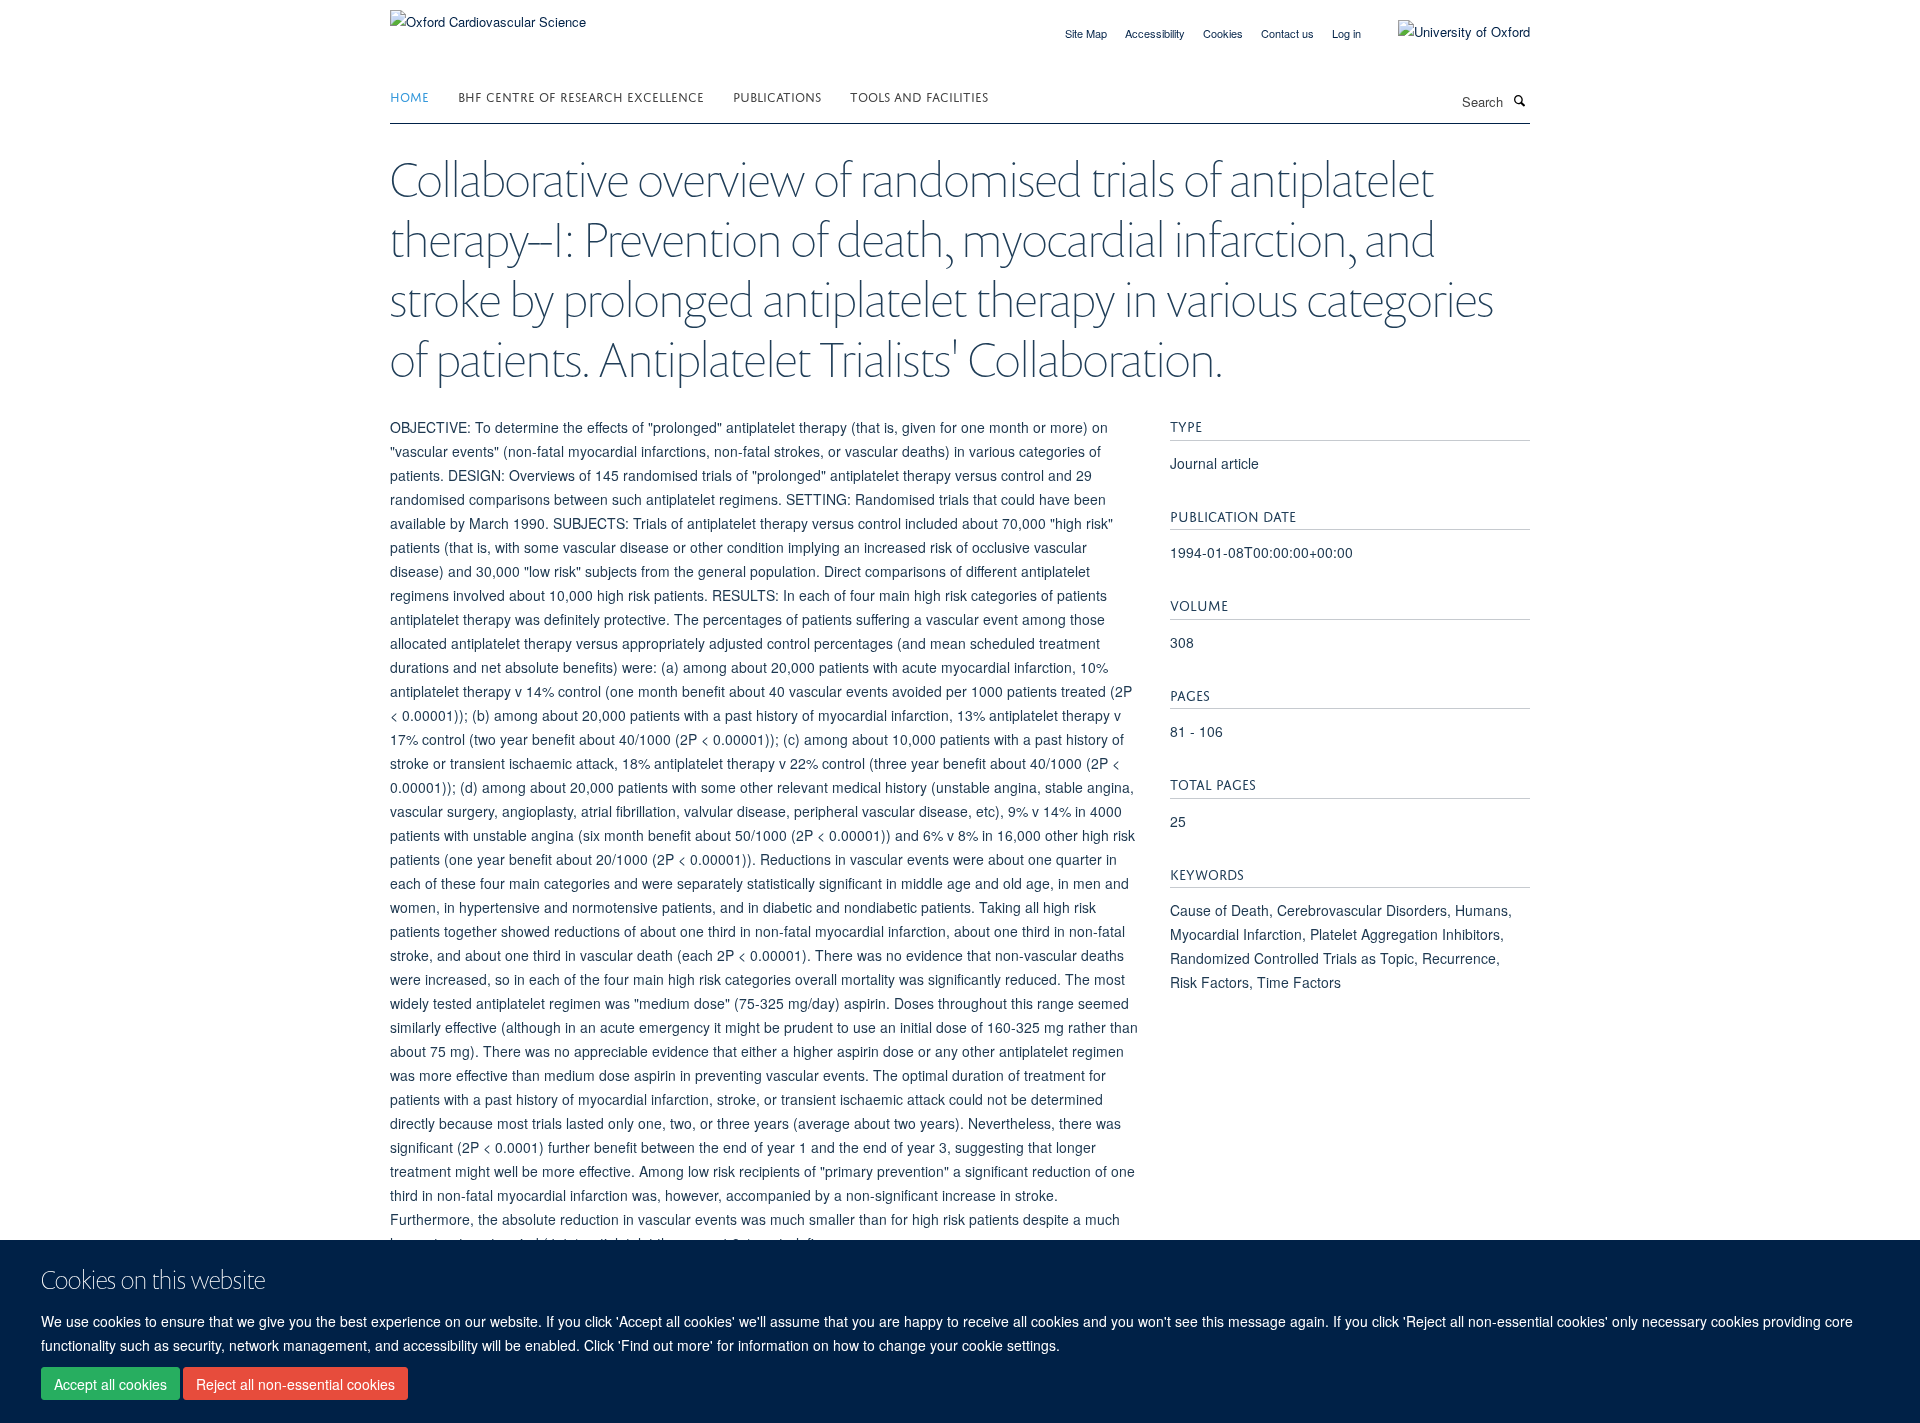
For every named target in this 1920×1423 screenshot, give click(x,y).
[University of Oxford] (1449, 32)
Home (409, 95)
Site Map (1086, 33)
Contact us (1287, 33)
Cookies (1223, 33)
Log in (1346, 33)
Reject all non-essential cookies (295, 1384)
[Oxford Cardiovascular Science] (488, 14)
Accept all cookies (110, 1384)
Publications (777, 95)
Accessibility (1155, 33)
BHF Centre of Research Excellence (581, 95)
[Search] (1519, 100)
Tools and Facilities (919, 95)
